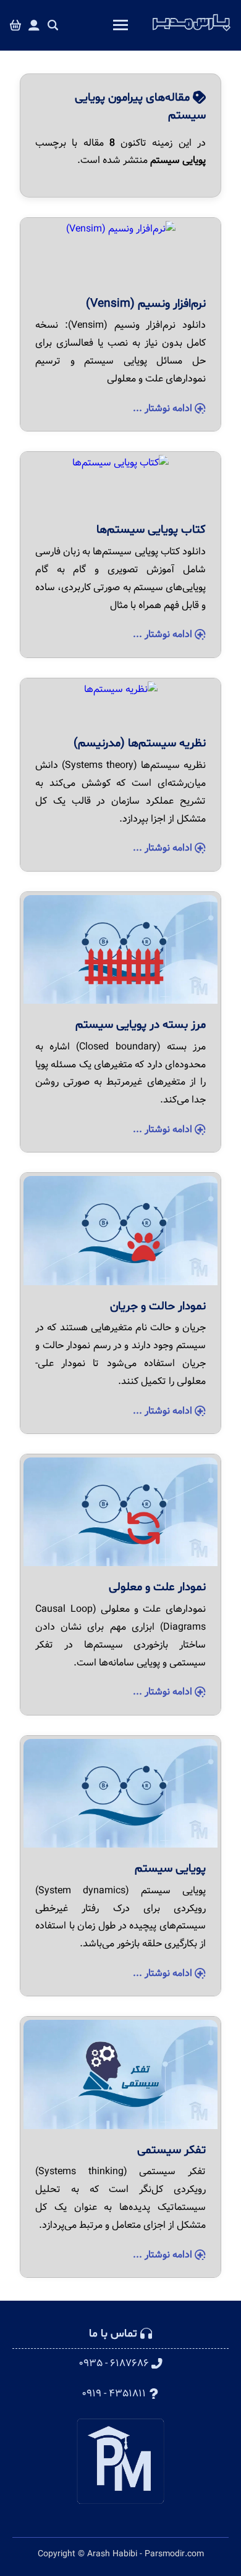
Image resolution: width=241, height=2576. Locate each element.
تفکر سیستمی (171, 2150)
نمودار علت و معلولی (157, 1587)
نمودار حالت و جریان (158, 1306)
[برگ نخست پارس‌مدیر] (192, 31)
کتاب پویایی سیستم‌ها (151, 530)
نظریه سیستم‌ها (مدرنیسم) (140, 743)
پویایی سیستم (170, 1869)
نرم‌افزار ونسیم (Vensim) (146, 304)
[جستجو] (53, 26)
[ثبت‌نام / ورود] (34, 26)
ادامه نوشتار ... (164, 408)
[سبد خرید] (15, 26)
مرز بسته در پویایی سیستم (141, 1025)
